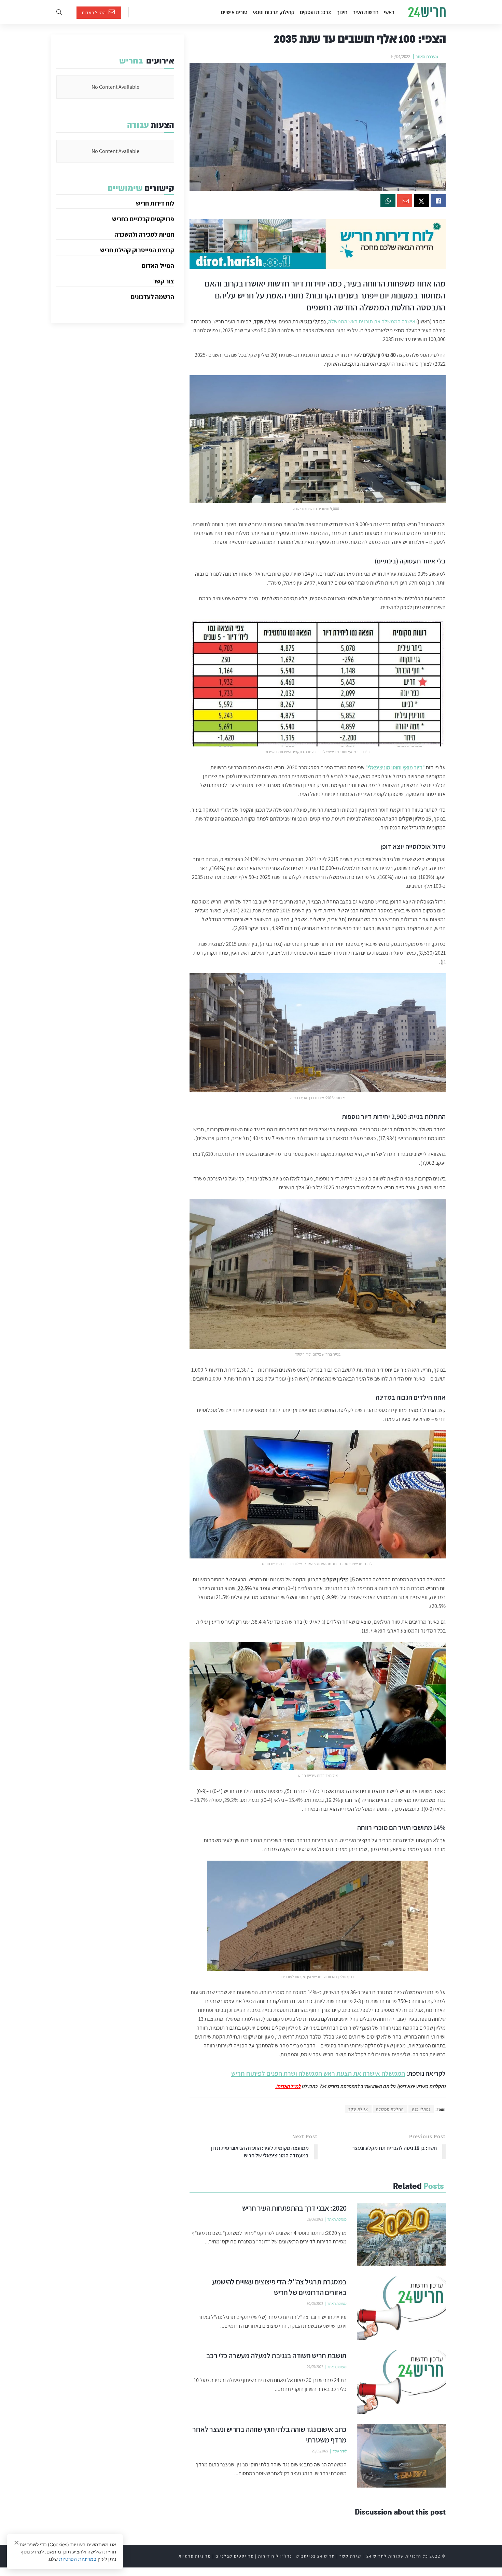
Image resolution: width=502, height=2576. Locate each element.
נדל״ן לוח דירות (275, 2556)
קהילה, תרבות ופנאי (274, 12)
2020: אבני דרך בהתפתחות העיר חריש (295, 2208)
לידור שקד (340, 2451)
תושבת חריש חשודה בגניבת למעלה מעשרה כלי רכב (276, 2355)
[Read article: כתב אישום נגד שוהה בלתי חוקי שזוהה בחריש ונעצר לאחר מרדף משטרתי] (401, 2456)
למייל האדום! (288, 2086)
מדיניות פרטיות (195, 2556)
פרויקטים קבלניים (235, 2556)
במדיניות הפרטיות (77, 2559)
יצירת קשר (351, 2556)
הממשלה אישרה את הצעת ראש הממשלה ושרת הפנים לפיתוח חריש (318, 2073)
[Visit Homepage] (427, 12)
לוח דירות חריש (155, 203)
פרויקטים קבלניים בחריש (143, 219)
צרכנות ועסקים (316, 12)
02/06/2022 (315, 2219)
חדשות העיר (366, 12)
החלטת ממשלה (390, 2109)
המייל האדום (94, 12)
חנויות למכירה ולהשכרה (144, 234)
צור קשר (164, 281)
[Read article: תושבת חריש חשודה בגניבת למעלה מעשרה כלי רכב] (401, 2382)
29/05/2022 (315, 2367)
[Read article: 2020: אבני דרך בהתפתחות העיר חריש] (401, 2235)
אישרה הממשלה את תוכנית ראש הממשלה (372, 321)
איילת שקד (358, 2109)
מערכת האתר (427, 57)
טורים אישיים (234, 12)
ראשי (389, 12)
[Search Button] (59, 12)
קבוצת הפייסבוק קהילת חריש (137, 250)
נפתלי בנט (421, 2109)
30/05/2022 (315, 2304)
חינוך (342, 12)
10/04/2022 (400, 57)
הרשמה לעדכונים (152, 297)
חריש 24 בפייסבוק (316, 2556)
